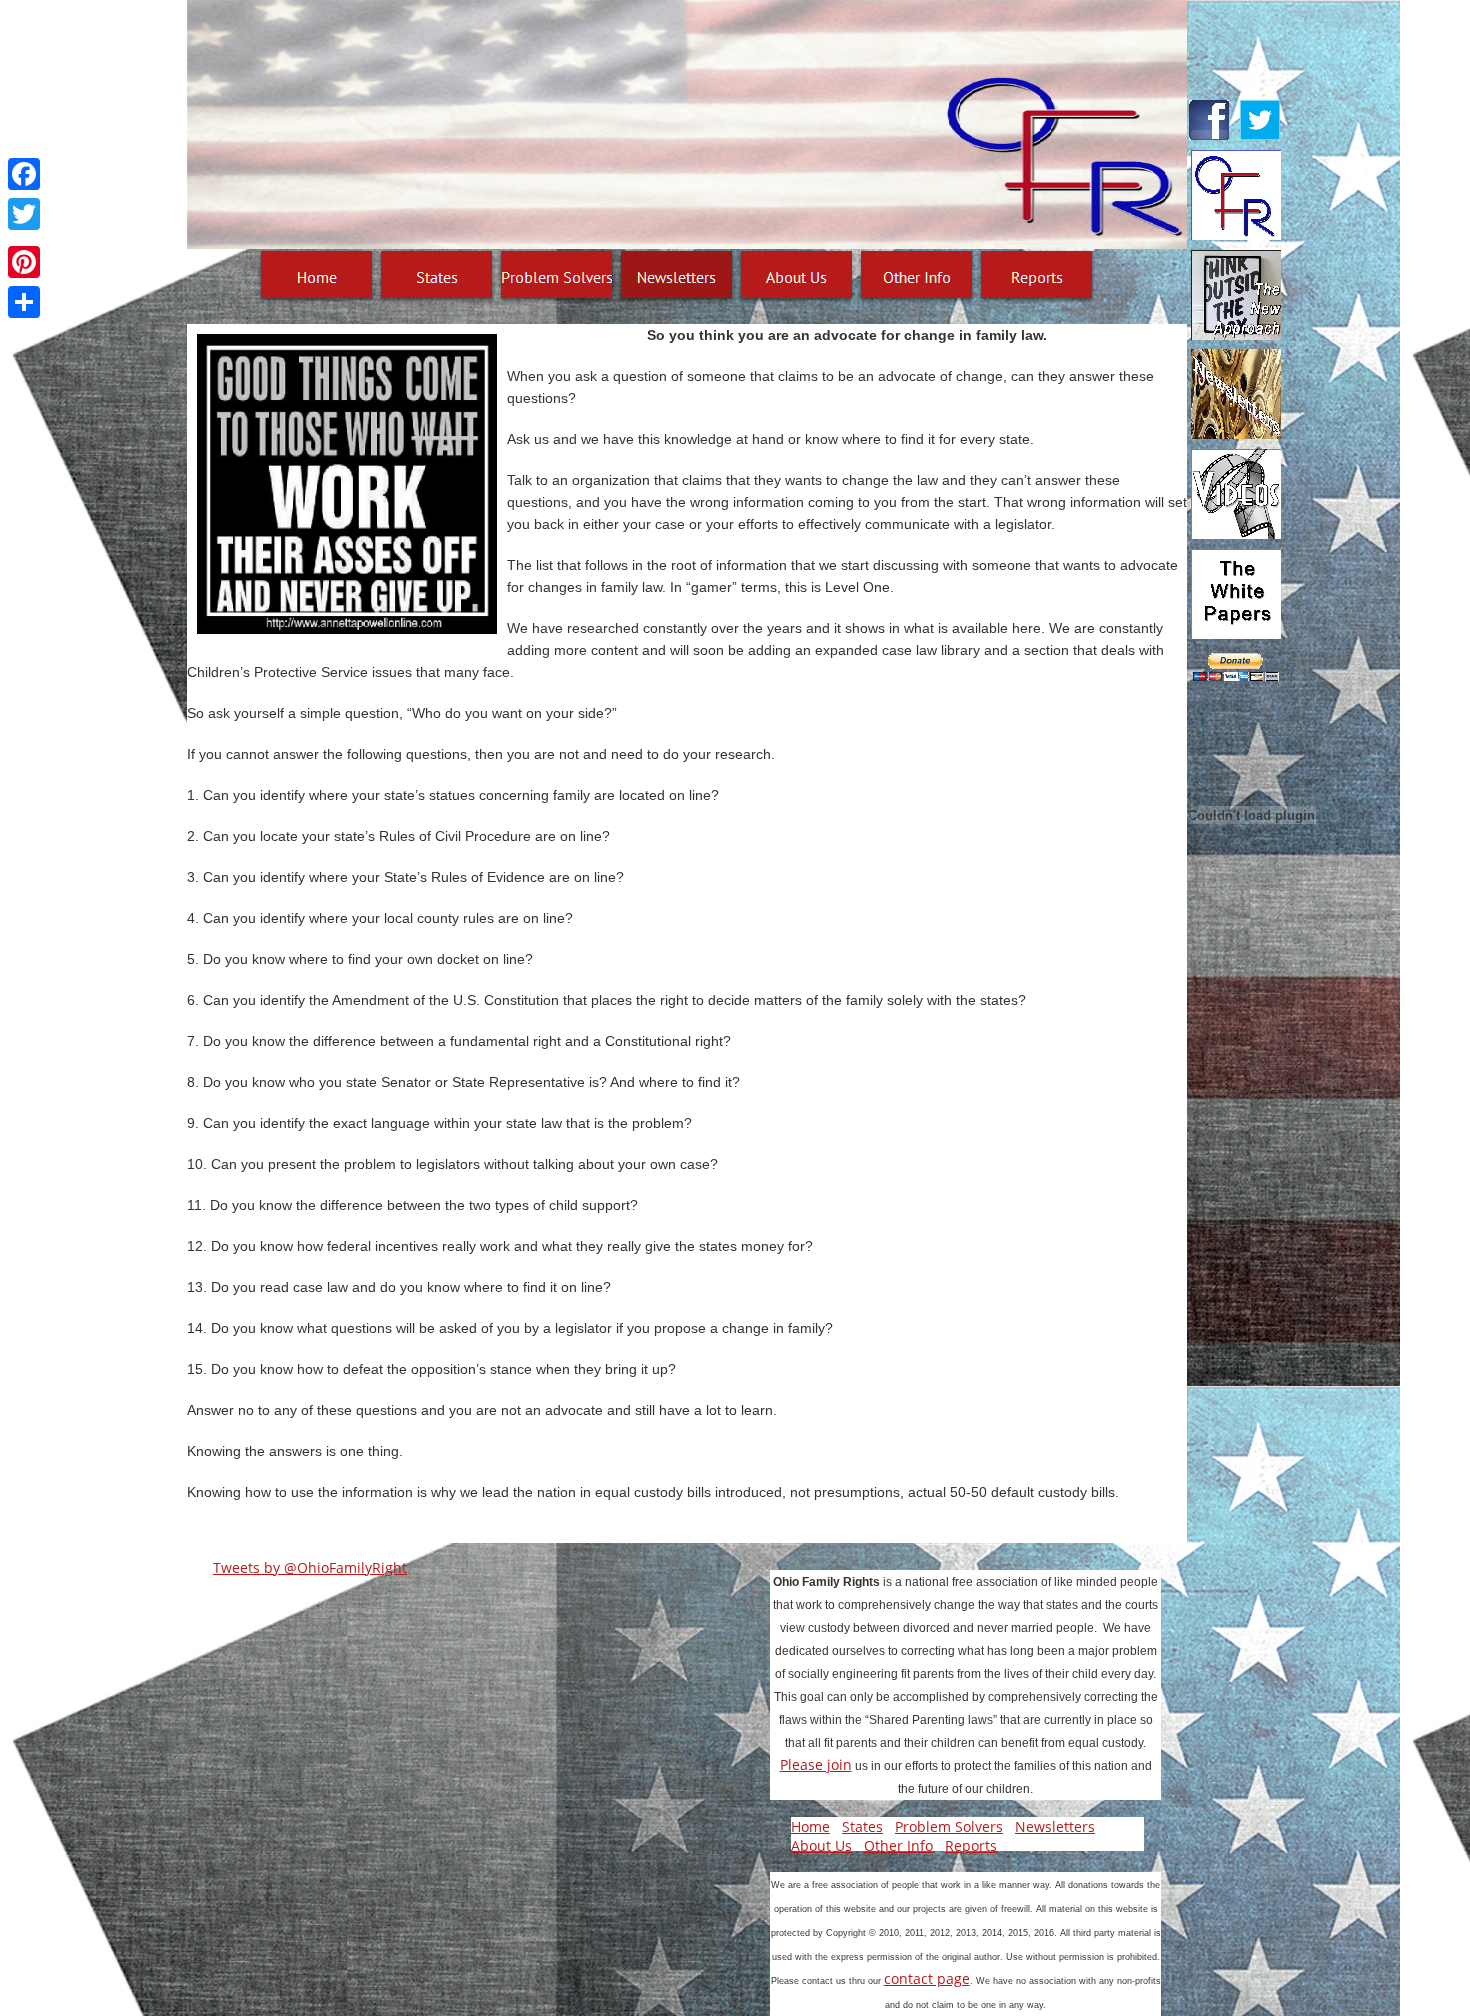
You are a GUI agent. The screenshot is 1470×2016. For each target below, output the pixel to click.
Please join (816, 1764)
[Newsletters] (677, 277)
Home (810, 1826)
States (862, 1826)
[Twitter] (24, 214)
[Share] (24, 302)
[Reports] (1037, 277)
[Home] (317, 277)
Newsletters (1055, 1826)
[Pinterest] (24, 262)
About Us (821, 1845)
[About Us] (797, 277)
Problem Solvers (949, 1826)
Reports (971, 1845)
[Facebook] (24, 174)
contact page (927, 1978)
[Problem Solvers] (557, 277)
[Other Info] (917, 277)
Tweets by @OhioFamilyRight (310, 1567)
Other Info (898, 1845)
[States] (437, 277)
